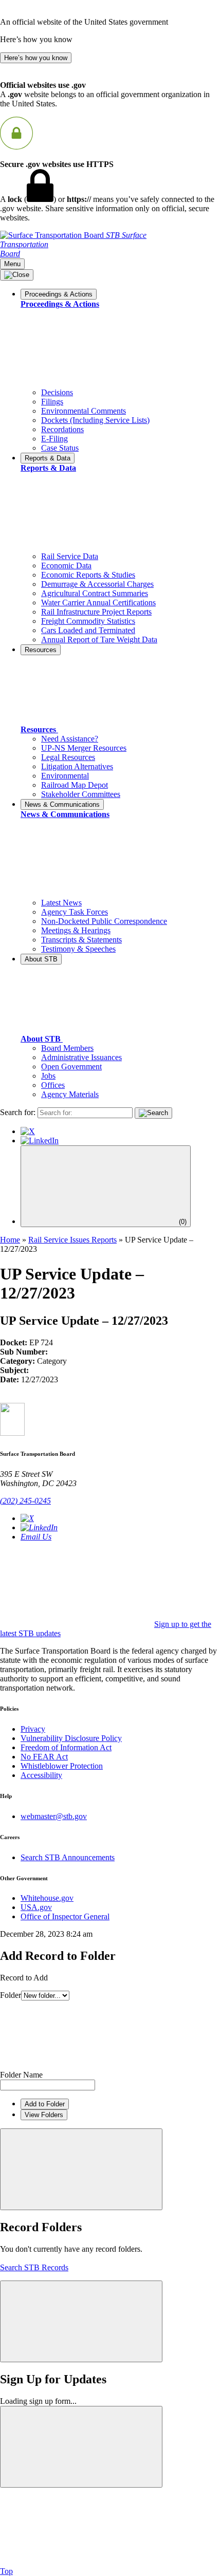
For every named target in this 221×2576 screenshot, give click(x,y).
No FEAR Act (44, 1757)
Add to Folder (45, 2104)
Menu (12, 264)
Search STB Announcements (68, 1857)
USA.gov (36, 1907)
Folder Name (21, 2075)
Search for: (18, 1112)
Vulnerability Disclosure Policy (71, 1738)
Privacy (33, 1729)
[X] (28, 1131)
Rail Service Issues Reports (72, 1240)
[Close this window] (81, 2169)
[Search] (153, 1113)
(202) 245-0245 (25, 1501)
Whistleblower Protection (62, 1766)
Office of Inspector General (65, 1916)
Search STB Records (34, 2267)
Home (10, 1240)
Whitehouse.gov (47, 1898)
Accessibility (41, 1775)
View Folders (44, 2115)
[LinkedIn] (40, 1141)
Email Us (36, 1537)
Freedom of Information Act (66, 1747)
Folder (11, 1995)
